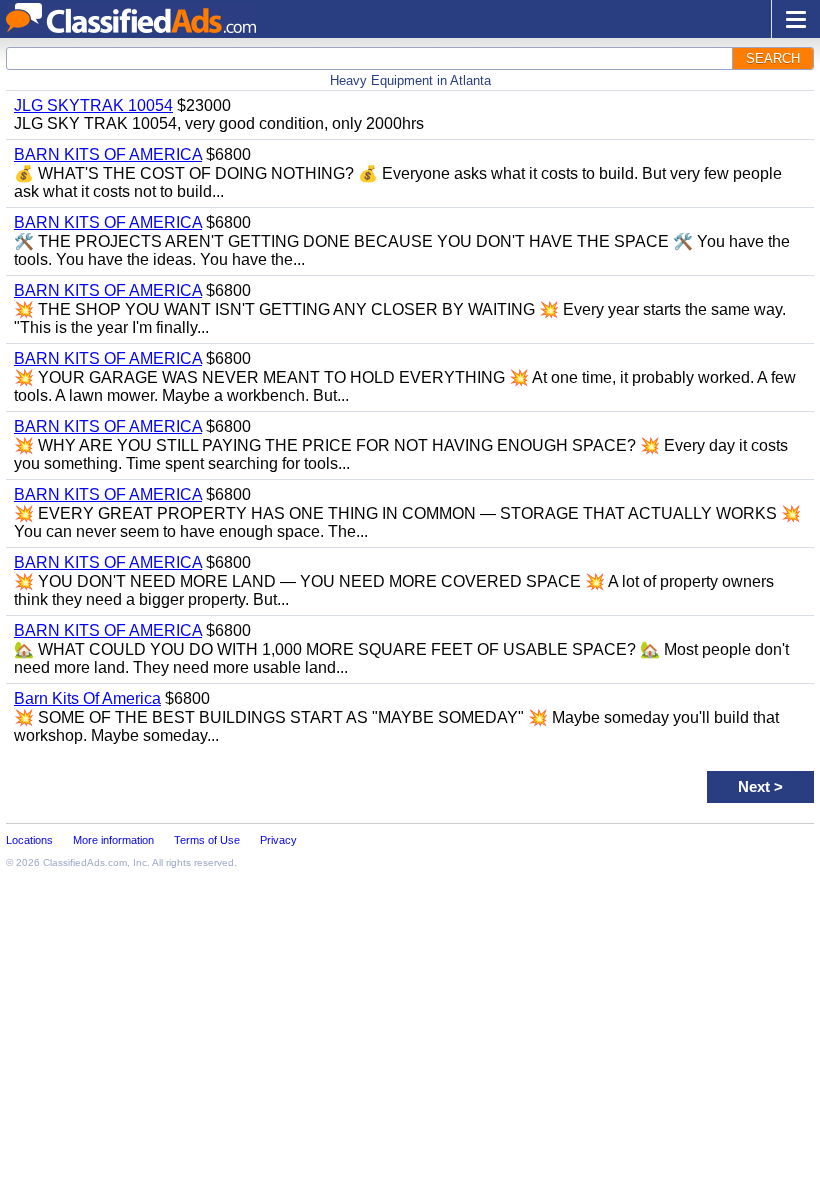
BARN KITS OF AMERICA (108, 154)
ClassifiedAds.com (85, 862)
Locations (29, 840)
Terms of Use (207, 840)
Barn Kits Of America (87, 698)
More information (113, 840)
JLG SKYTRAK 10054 (93, 105)
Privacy (278, 840)
